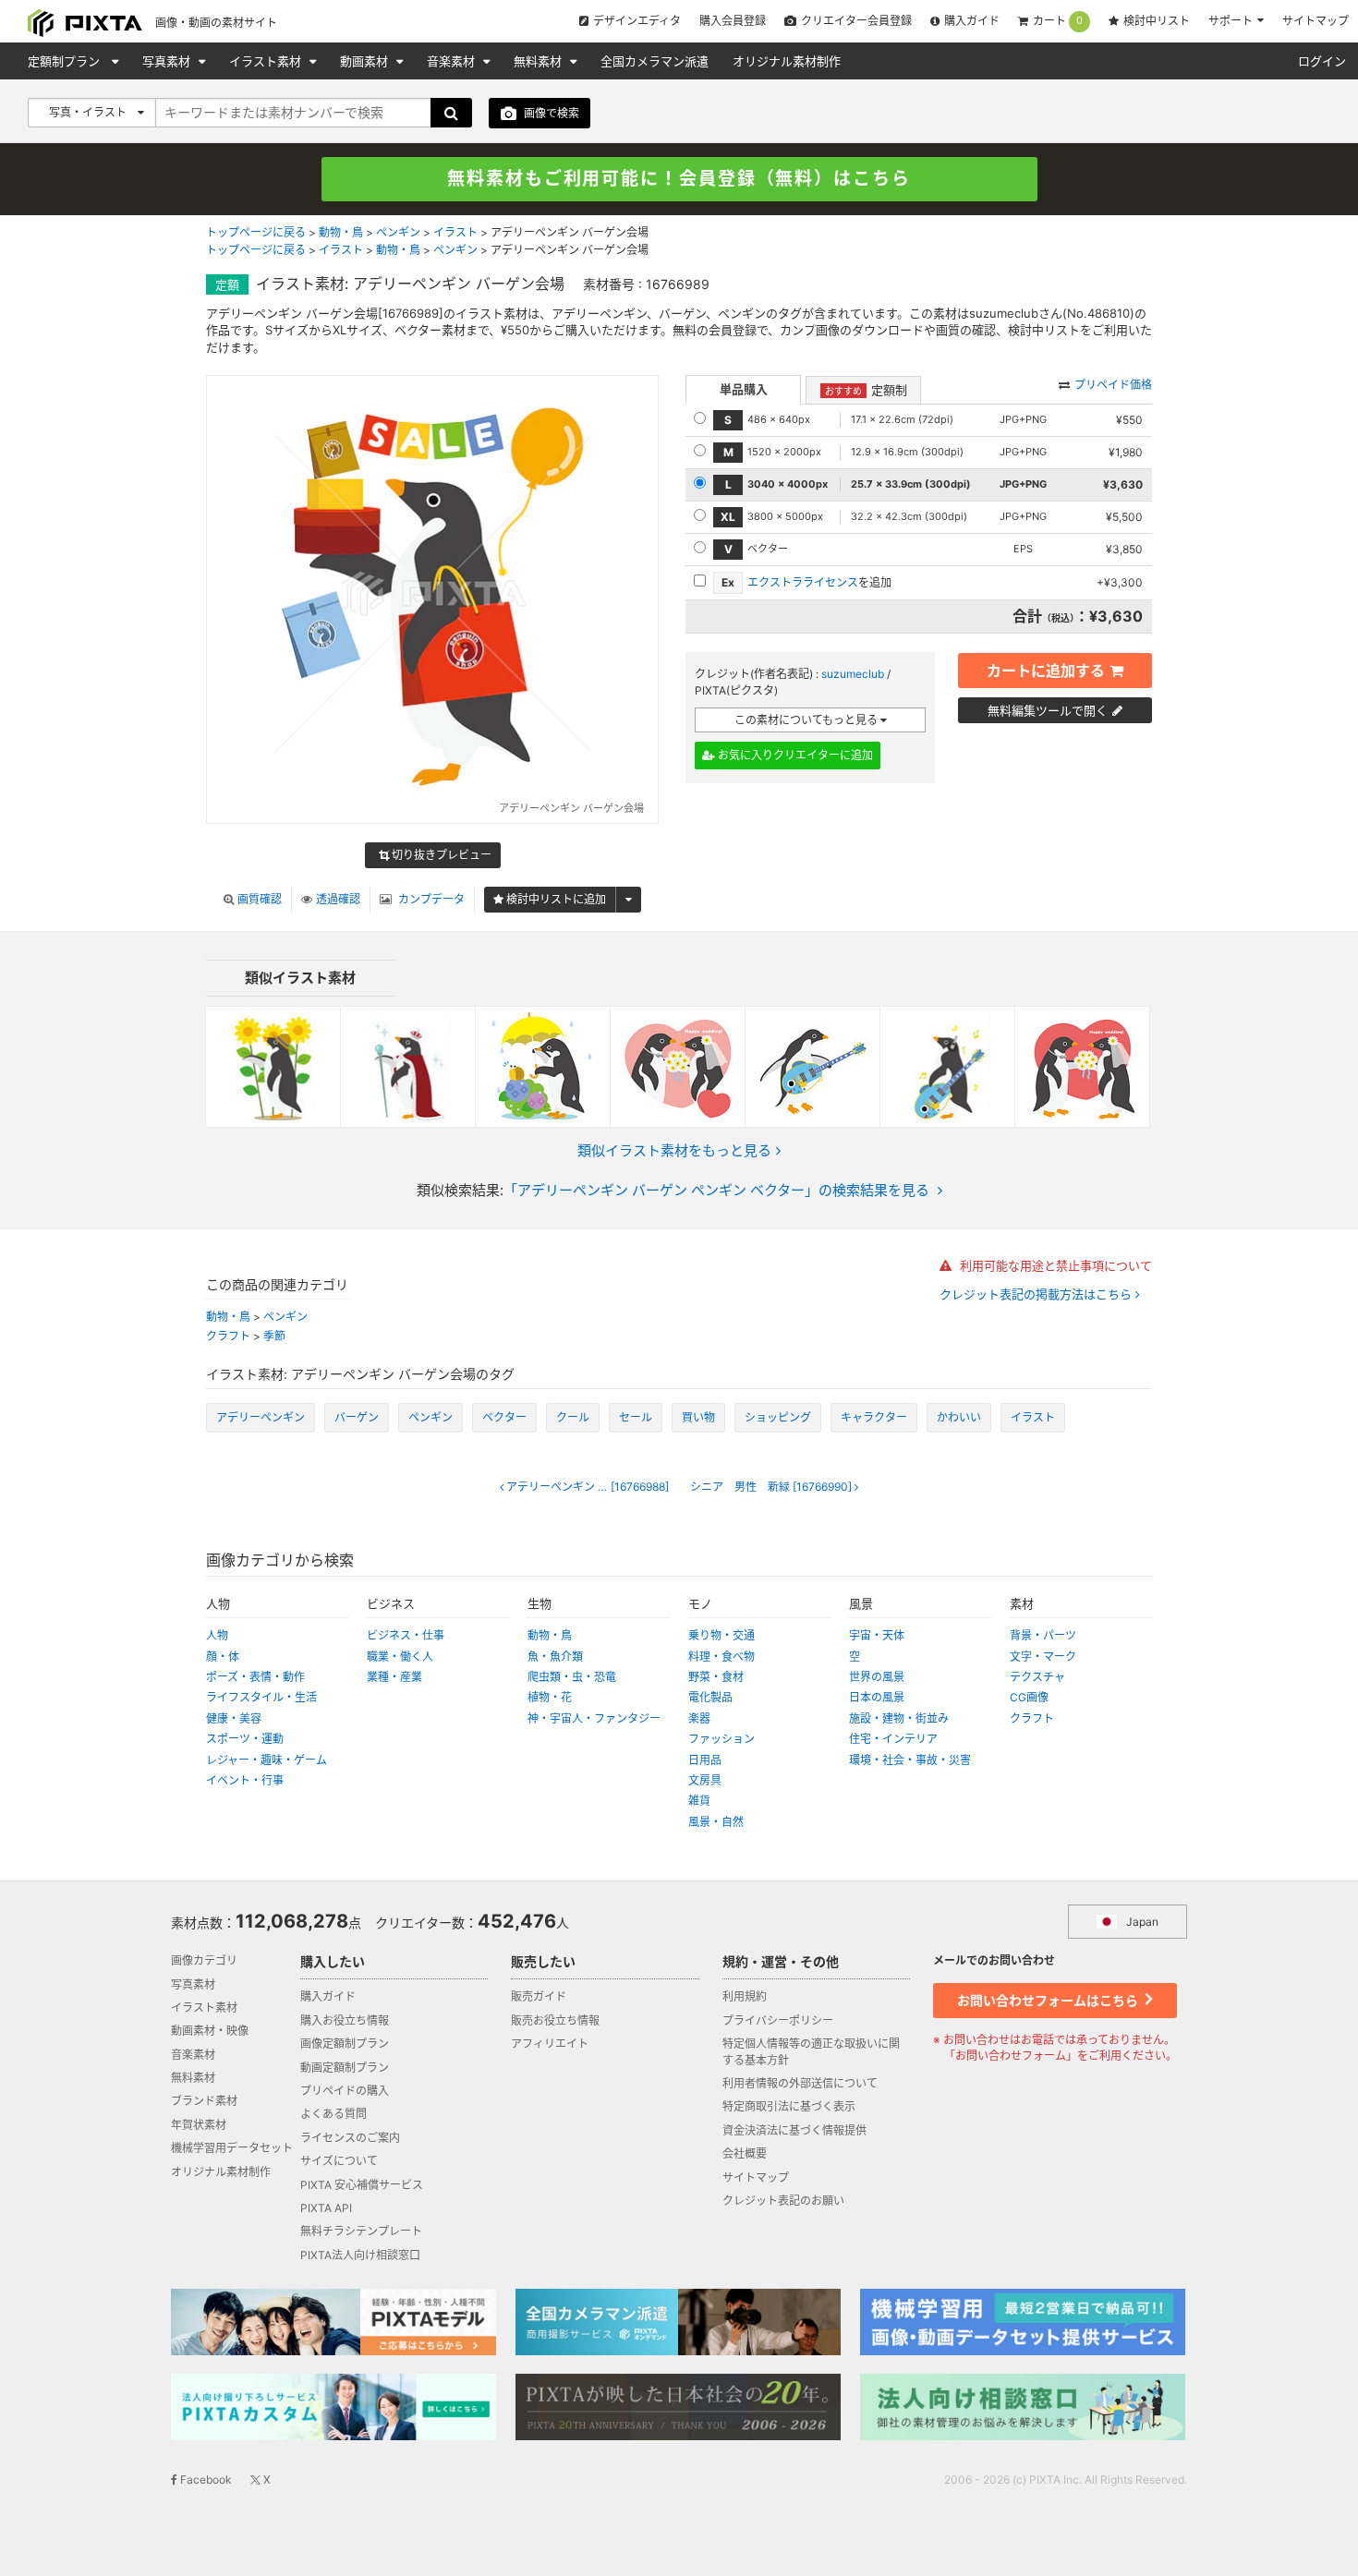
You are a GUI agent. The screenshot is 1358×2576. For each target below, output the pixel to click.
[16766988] (588, 1487)
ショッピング (778, 1417)
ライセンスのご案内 (350, 2138)
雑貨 (699, 1801)
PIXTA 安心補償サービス (362, 2185)
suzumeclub (853, 674)
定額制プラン (66, 61)
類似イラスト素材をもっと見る (674, 1150)
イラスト (455, 232)
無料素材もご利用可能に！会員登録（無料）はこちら (679, 179)
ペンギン (398, 232)
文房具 (705, 1780)
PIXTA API (326, 2208)
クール (573, 1417)
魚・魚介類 (555, 1657)
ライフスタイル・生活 (261, 1697)
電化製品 (710, 1697)
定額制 (866, 390)
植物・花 (550, 1697)
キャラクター (874, 1417)
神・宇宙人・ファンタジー (594, 1718)
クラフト (228, 1336)
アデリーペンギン (261, 1417)
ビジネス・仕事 (406, 1635)
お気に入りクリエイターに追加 (794, 755)
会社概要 (745, 2153)
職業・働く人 (400, 1657)
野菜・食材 (716, 1677)
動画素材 (366, 61)
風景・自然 (716, 1822)
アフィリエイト (550, 2044)
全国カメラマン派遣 (655, 61)
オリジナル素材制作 (787, 61)
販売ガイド (539, 1996)
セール (636, 1417)
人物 (217, 1635)
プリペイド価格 (1113, 385)
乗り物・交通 (721, 1635)
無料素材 (540, 61)
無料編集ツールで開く (1048, 710)
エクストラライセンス (803, 582)
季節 (274, 1336)
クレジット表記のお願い (783, 2201)
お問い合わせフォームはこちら (1049, 2000)
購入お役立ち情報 (345, 2020)
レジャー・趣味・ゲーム (267, 1760)
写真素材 (168, 61)
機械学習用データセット (232, 2148)
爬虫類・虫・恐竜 (572, 1677)
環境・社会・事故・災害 (910, 1760)
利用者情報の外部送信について (800, 2083)
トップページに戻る (256, 232)
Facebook (205, 2479)
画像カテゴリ (204, 1960)
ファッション (721, 1739)
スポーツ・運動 (245, 1739)
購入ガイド (972, 21)
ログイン (1322, 61)
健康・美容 (234, 1718)
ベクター (504, 1417)
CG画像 (1029, 1697)
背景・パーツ (1043, 1635)
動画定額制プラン (345, 2068)
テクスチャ (1037, 1677)
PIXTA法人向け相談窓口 (360, 2255)
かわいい (959, 1417)
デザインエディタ (637, 21)
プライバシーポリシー (778, 2020)
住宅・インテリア (893, 1739)
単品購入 (744, 389)
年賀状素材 (199, 2125)
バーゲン (357, 1417)
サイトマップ (1316, 21)
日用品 (705, 1760)
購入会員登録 (733, 21)
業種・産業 (394, 1677)
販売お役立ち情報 (555, 2020)
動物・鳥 (341, 232)
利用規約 (745, 1996)
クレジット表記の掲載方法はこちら (1037, 1294)
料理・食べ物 (721, 1657)
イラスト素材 (267, 61)
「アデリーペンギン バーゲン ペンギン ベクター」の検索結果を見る (716, 1190)
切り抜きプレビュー (440, 855)
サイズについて (339, 2161)
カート (1058, 21)
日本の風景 (877, 1697)
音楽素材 (453, 61)
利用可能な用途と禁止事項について (1054, 1265)
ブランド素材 (204, 2101)
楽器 (699, 1718)
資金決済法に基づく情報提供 (794, 2130)
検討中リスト (1157, 21)
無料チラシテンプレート (361, 2231)
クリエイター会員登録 (856, 21)
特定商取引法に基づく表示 (789, 2106)
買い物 (698, 1417)
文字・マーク (1043, 1657)
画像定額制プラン (345, 2044)
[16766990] (772, 1487)
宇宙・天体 (877, 1635)
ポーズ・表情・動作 (255, 1677)
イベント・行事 (245, 1780)
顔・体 (223, 1657)
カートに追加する (1046, 671)
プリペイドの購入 (345, 2091)
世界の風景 (877, 1677)
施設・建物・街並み (899, 1718)
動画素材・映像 (210, 2031)
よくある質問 (333, 2114)
